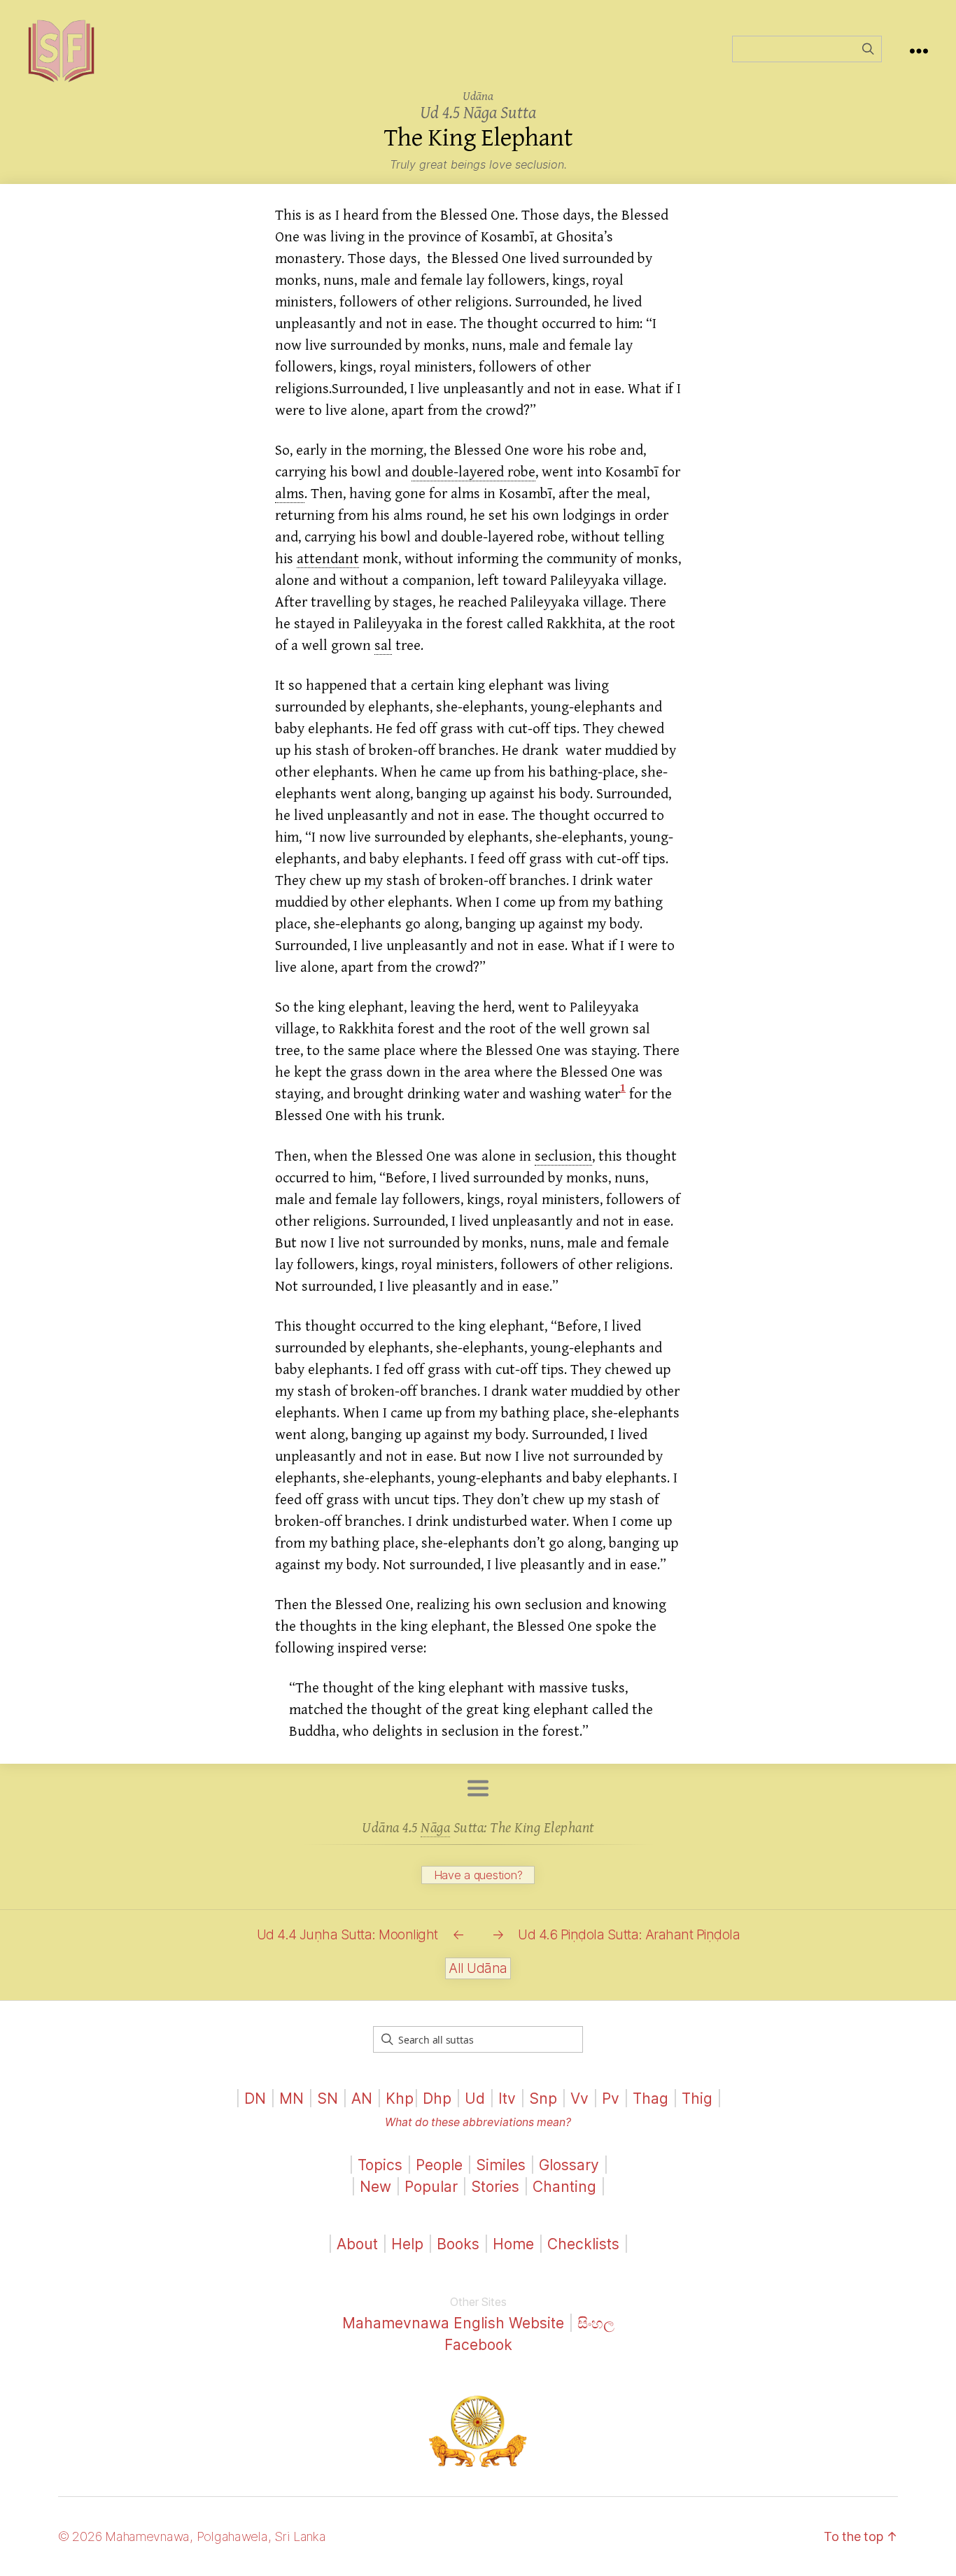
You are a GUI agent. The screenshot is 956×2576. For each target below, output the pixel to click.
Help (407, 2244)
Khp (400, 2099)
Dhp (437, 2099)
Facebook (478, 2345)
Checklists (583, 2244)
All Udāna (478, 1968)
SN (328, 2099)
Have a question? (478, 1875)
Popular (431, 2187)
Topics (380, 2165)
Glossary (569, 2165)
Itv (507, 2099)
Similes (501, 2165)
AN (362, 2099)
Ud (475, 2099)
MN (291, 2099)
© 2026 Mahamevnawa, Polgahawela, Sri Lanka (192, 2536)
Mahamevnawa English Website (453, 2323)
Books (458, 2244)
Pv (611, 2099)
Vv (579, 2099)
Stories (495, 2187)
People (439, 2165)
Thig (697, 2099)
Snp (543, 2099)
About (359, 2244)
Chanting (564, 2187)
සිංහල (596, 2323)
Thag (651, 2099)
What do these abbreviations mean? (478, 2122)
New (375, 2187)
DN (255, 2099)
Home (513, 2244)
